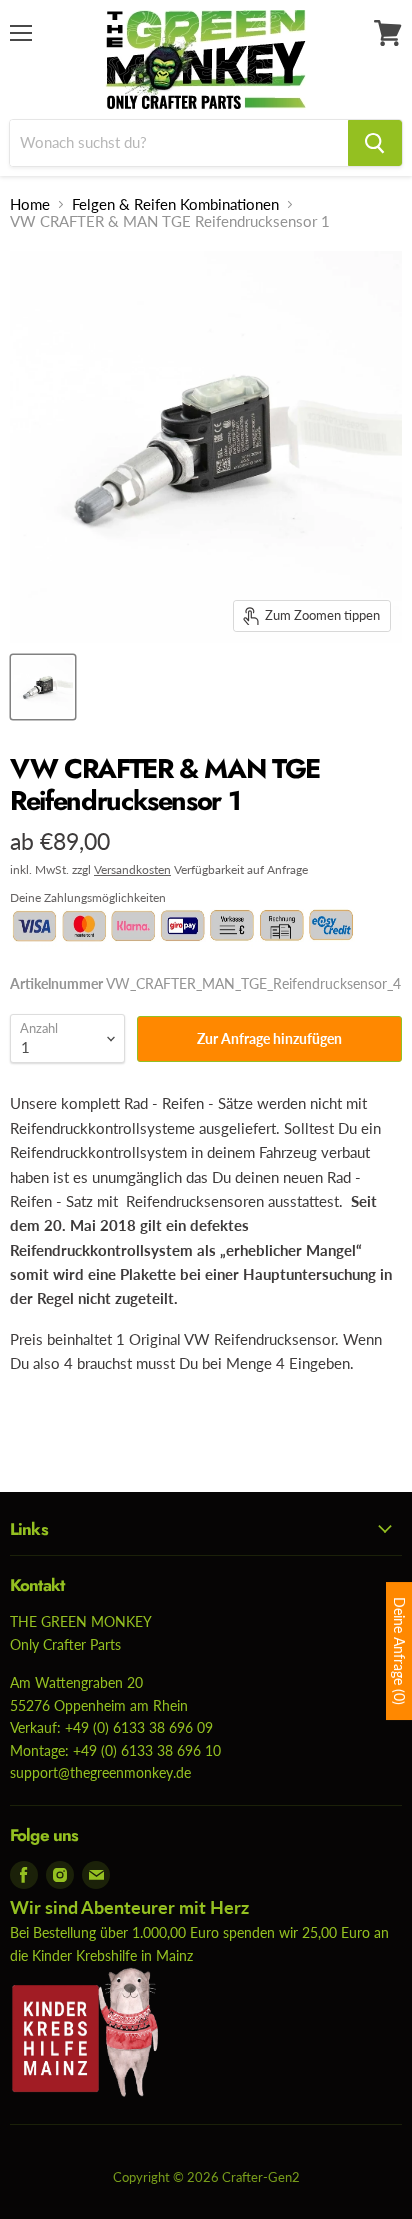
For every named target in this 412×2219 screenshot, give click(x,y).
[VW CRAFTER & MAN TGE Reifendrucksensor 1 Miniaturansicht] (43, 687)
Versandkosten (132, 869)
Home (30, 204)
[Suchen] (375, 143)
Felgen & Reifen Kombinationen (175, 204)
